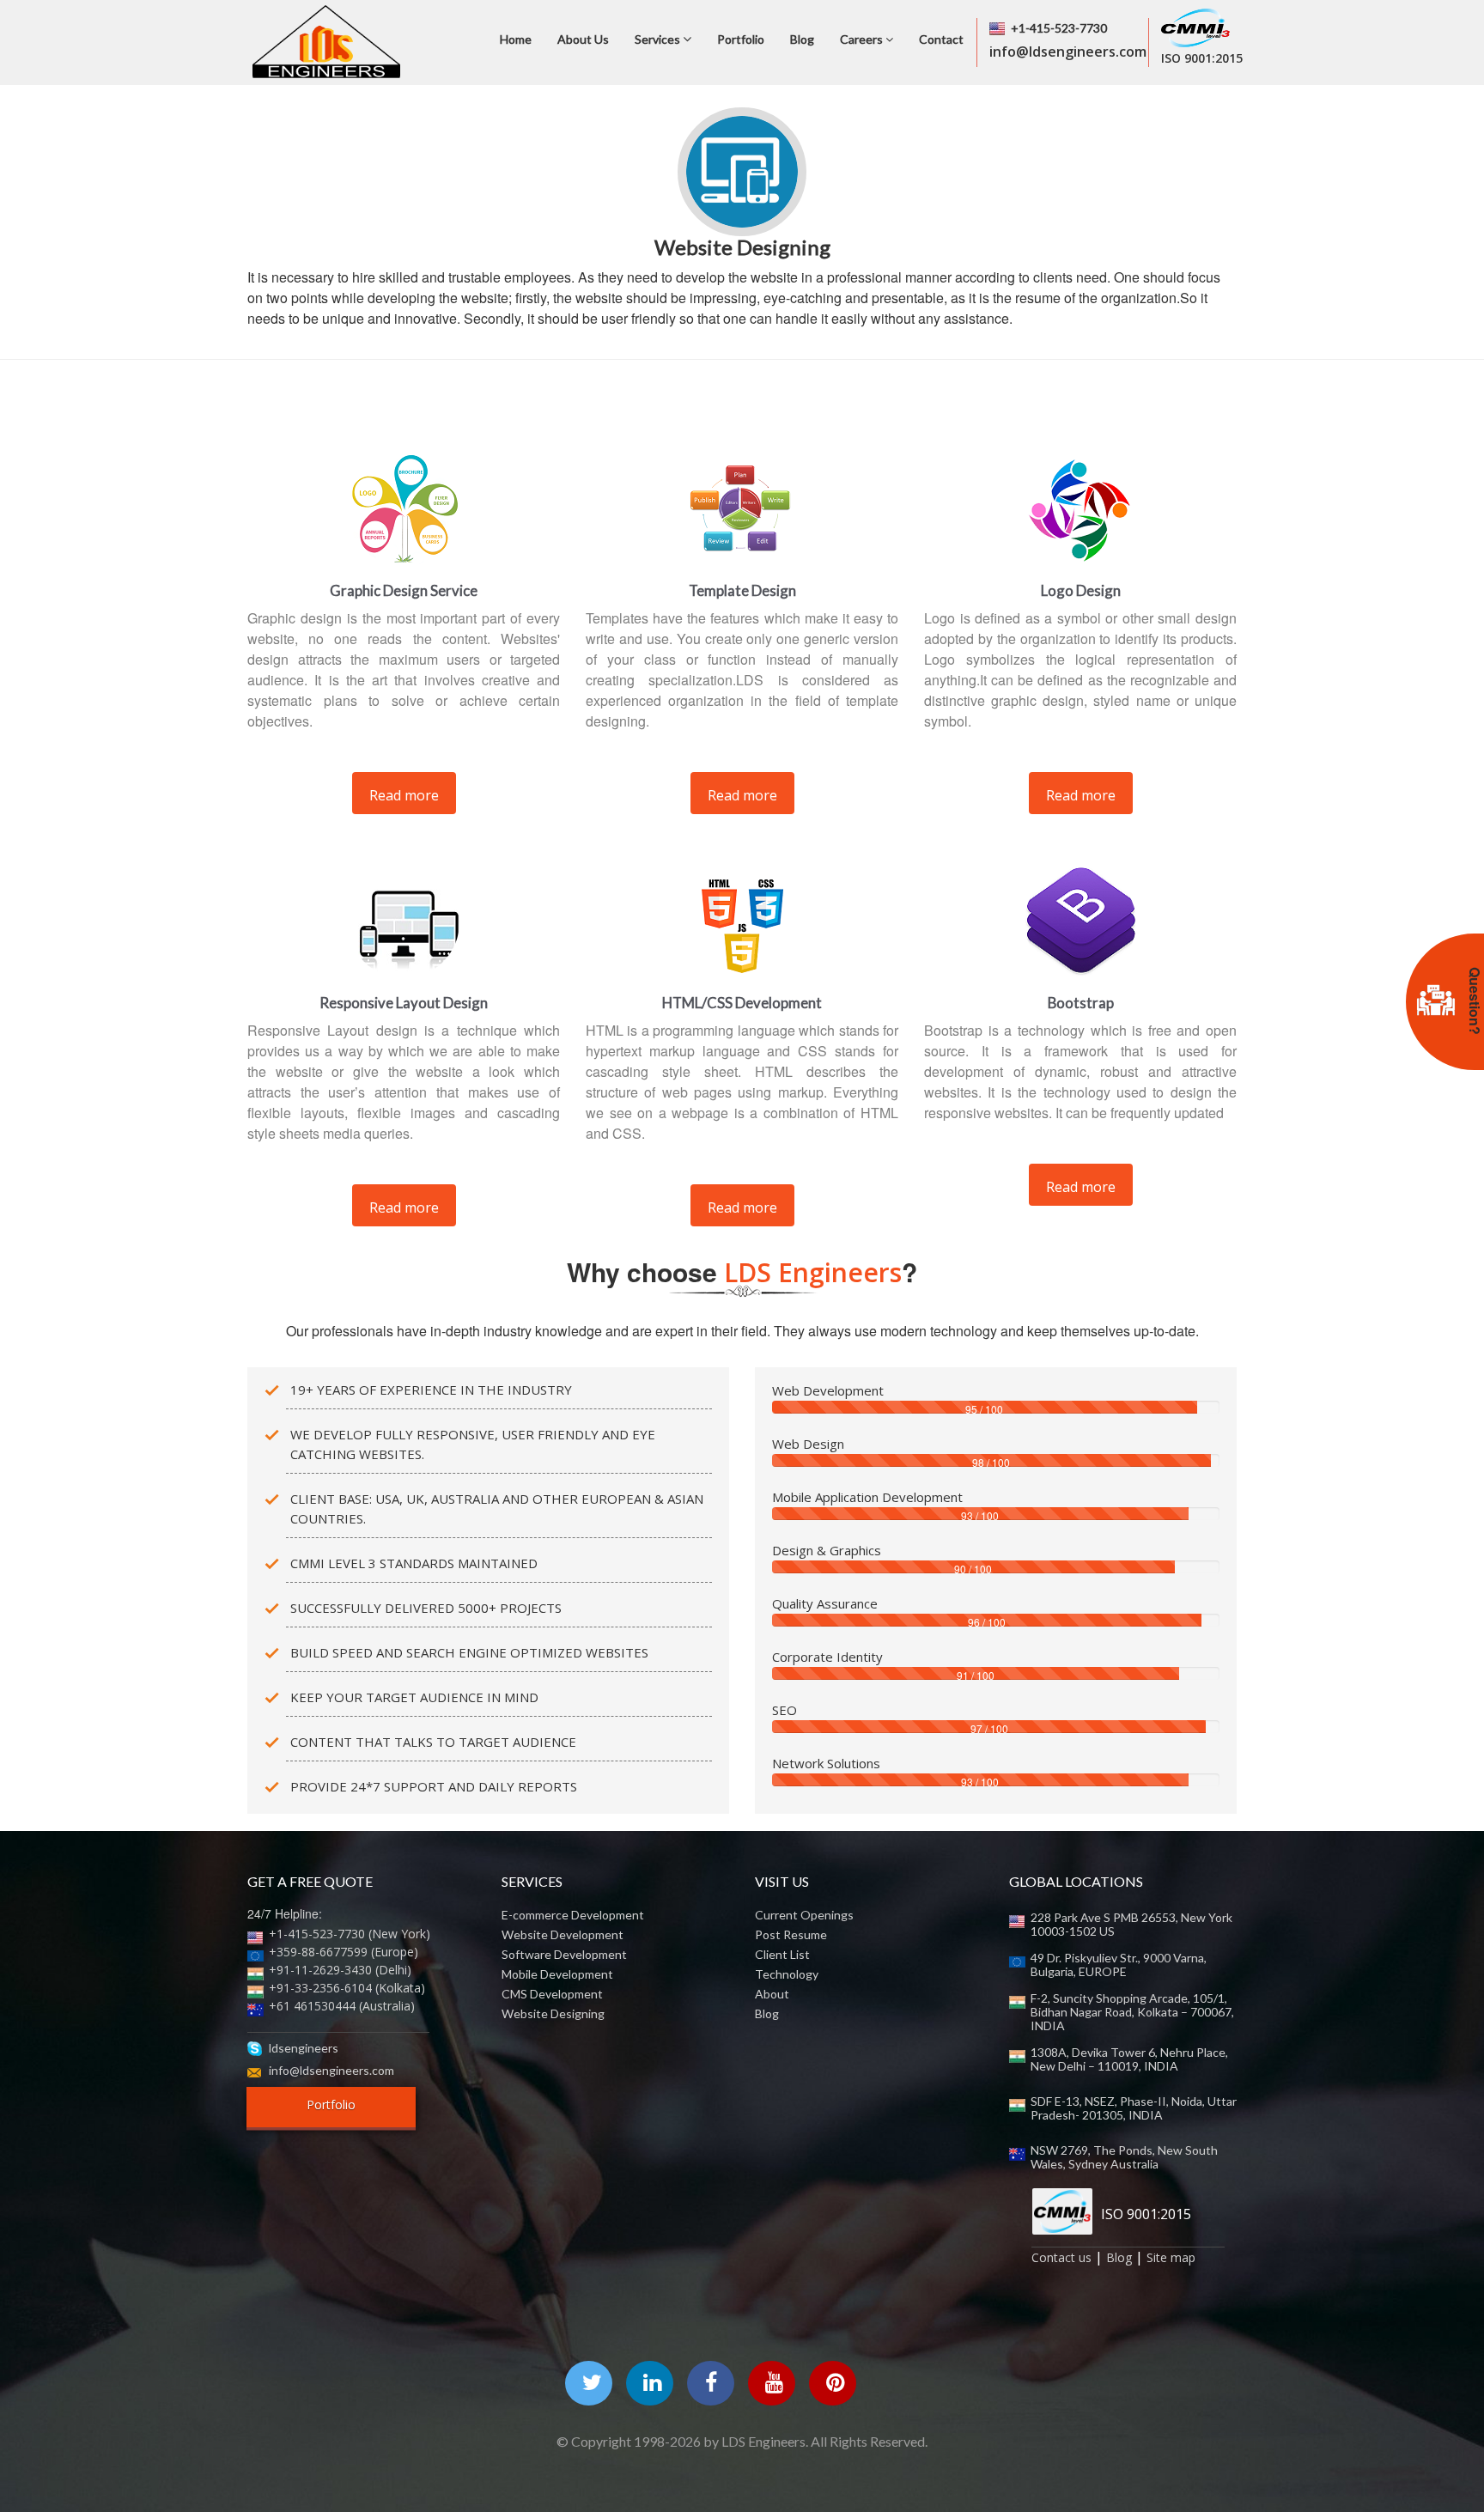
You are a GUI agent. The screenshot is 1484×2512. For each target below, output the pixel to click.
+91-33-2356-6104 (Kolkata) (347, 1988)
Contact (941, 39)
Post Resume (791, 1935)
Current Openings (804, 1915)
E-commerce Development (573, 1915)
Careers (863, 39)
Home (516, 39)
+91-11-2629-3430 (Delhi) (340, 1970)
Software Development (564, 1955)
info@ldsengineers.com (331, 2070)
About (772, 1994)
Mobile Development (557, 1974)
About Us (583, 39)
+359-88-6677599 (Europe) (344, 1952)
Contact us (1061, 2257)
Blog (802, 39)
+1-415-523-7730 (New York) (350, 1934)
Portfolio (741, 39)
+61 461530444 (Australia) (342, 2006)
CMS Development (552, 1994)
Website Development (563, 1935)
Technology (787, 1974)
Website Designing (553, 2014)
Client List (782, 1955)
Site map (1171, 2257)
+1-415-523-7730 (1059, 28)
